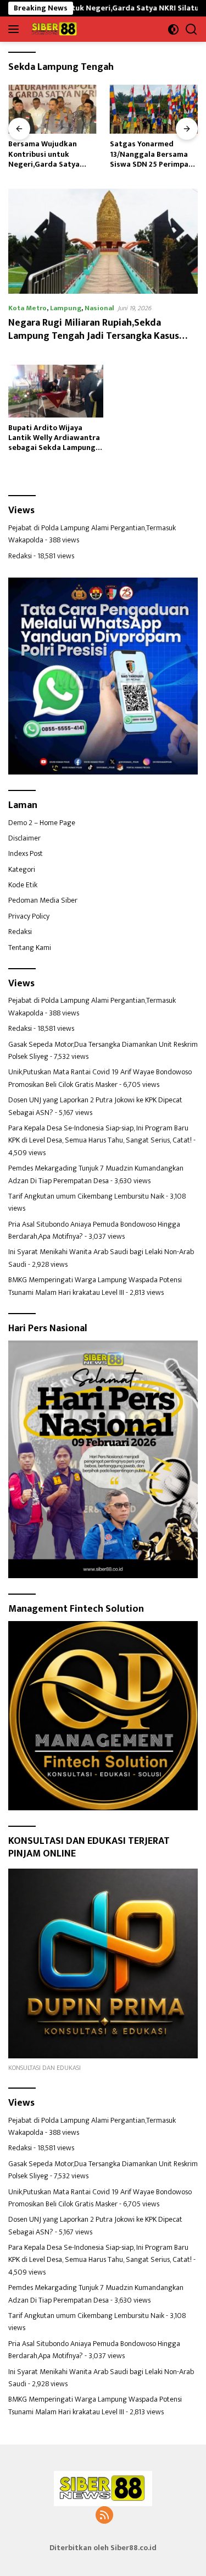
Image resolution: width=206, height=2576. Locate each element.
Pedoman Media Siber (43, 900)
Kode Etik (23, 885)
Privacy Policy (29, 916)
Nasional (99, 308)
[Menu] (16, 29)
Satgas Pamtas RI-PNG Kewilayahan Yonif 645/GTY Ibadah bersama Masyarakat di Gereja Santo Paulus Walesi (152, 154)
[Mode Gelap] (173, 29)
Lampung (66, 308)
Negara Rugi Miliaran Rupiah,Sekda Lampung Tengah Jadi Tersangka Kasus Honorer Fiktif (94, 336)
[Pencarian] (191, 29)
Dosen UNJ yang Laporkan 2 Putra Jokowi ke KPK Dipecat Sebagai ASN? (95, 1106)
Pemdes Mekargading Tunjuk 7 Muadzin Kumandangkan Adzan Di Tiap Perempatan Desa (96, 1174)
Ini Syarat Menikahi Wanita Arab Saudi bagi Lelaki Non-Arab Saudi (101, 1258)
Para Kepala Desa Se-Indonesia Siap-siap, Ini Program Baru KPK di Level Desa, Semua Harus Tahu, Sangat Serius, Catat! (100, 1134)
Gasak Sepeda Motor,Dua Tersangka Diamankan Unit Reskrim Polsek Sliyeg (103, 1050)
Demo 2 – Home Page (42, 823)
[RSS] (104, 2516)
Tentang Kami (30, 948)
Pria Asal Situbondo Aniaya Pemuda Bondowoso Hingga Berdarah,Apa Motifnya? (94, 1230)
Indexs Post (26, 853)
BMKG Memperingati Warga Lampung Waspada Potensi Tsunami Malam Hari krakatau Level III (95, 1286)
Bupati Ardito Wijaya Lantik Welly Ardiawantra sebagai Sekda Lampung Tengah (54, 438)
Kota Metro (27, 308)
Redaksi (20, 556)
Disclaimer (24, 838)
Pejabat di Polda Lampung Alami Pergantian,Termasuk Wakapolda (92, 534)
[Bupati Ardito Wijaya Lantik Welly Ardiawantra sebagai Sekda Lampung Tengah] (56, 391)
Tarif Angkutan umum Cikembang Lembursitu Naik (86, 1196)
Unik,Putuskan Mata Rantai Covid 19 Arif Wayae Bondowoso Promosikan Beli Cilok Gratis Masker (100, 1078)
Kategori (22, 869)
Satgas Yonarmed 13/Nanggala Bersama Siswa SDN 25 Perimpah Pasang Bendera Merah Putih (50, 154)
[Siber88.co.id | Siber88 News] (53, 29)
